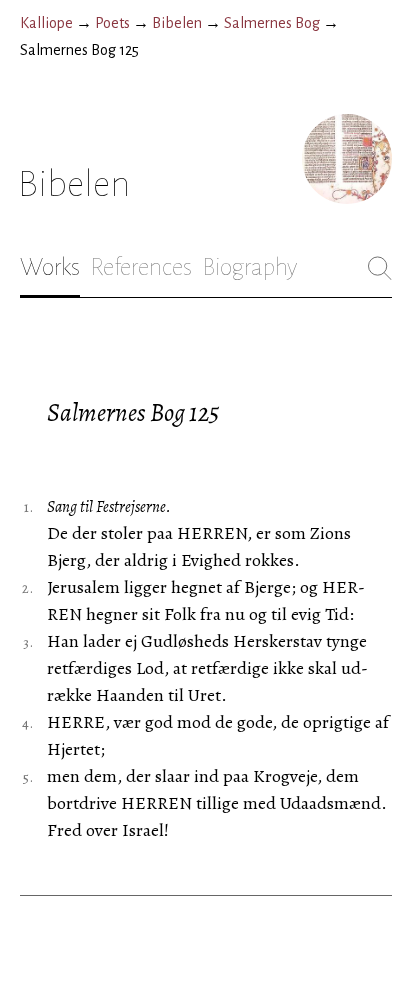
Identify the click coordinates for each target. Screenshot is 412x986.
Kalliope (46, 23)
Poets (112, 23)
